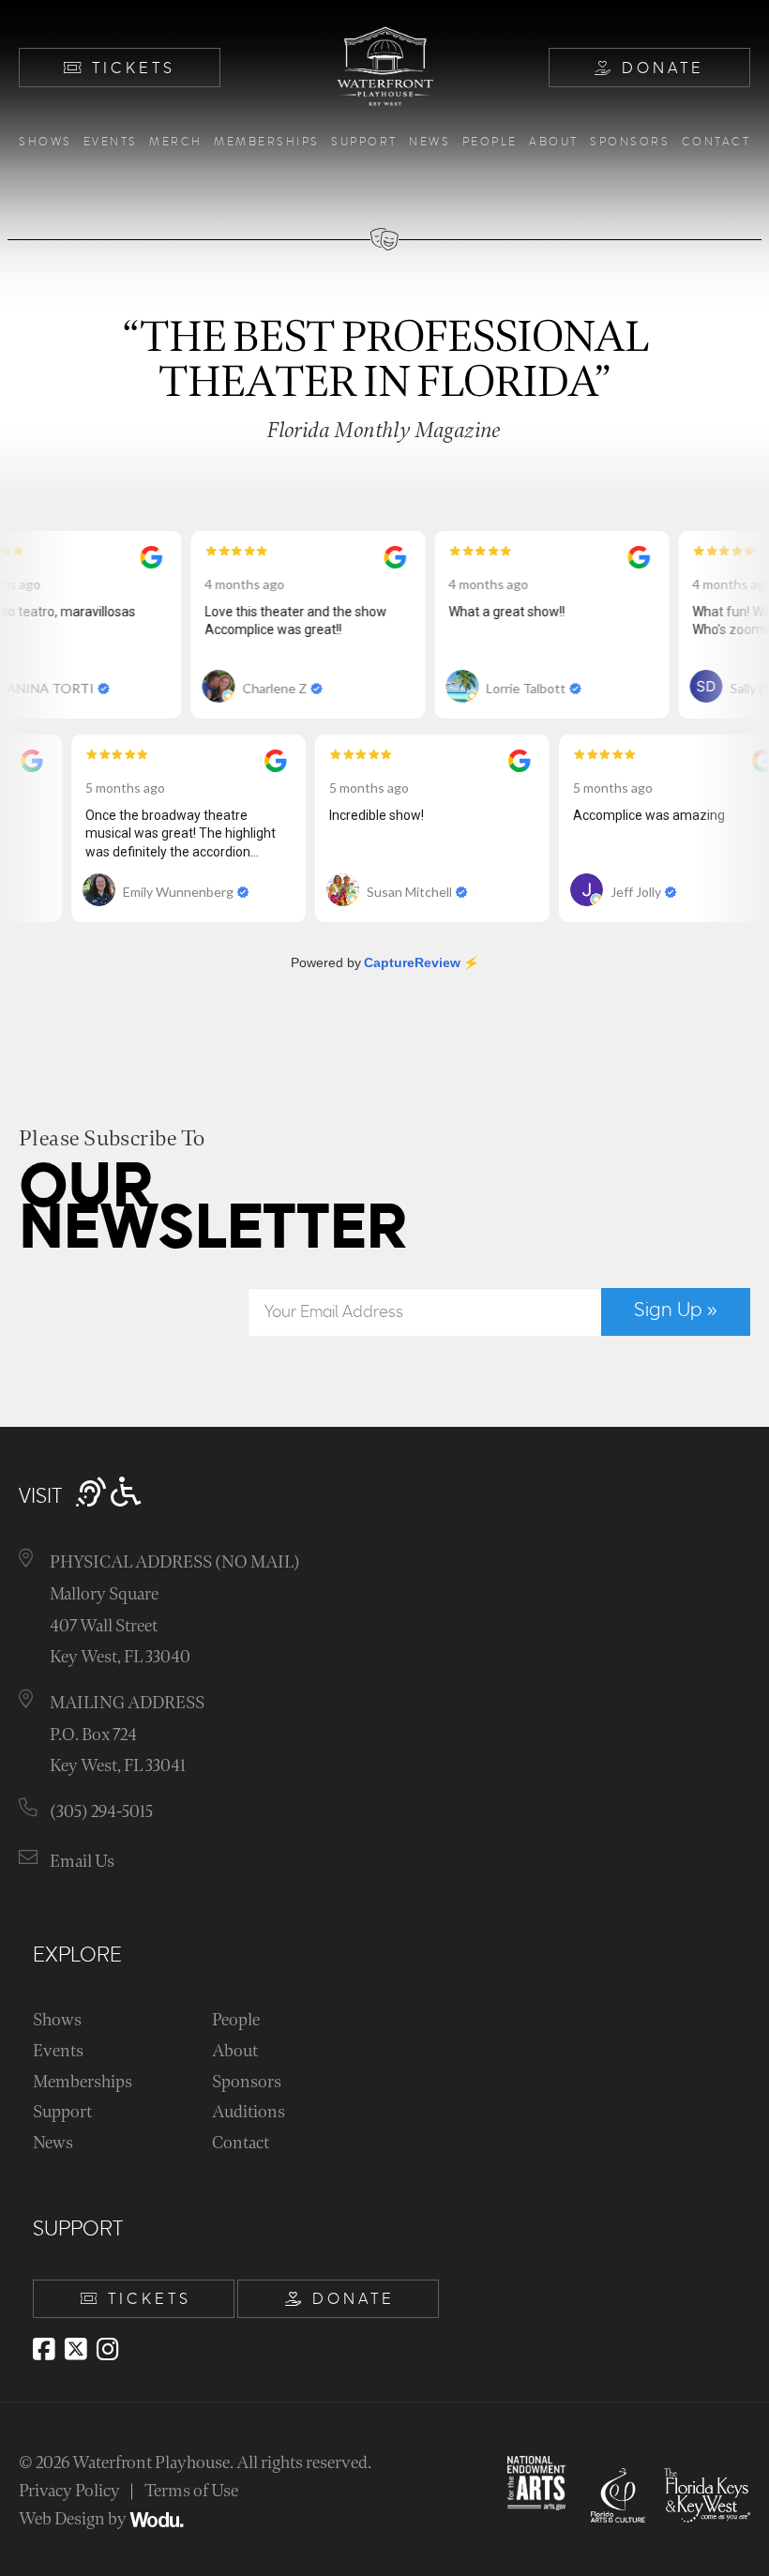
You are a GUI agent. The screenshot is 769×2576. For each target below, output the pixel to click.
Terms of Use (191, 2491)
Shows (45, 142)
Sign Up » (676, 1311)
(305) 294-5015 (101, 1812)
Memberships (267, 142)
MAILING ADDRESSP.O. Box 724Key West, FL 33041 (127, 1735)
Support (364, 142)
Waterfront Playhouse (151, 2463)
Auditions (249, 2112)
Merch (176, 142)
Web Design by (74, 2519)
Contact (716, 142)
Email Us (82, 1862)
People (490, 142)
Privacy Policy (69, 2491)
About (554, 142)
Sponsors (630, 142)
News (430, 142)
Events (111, 142)
